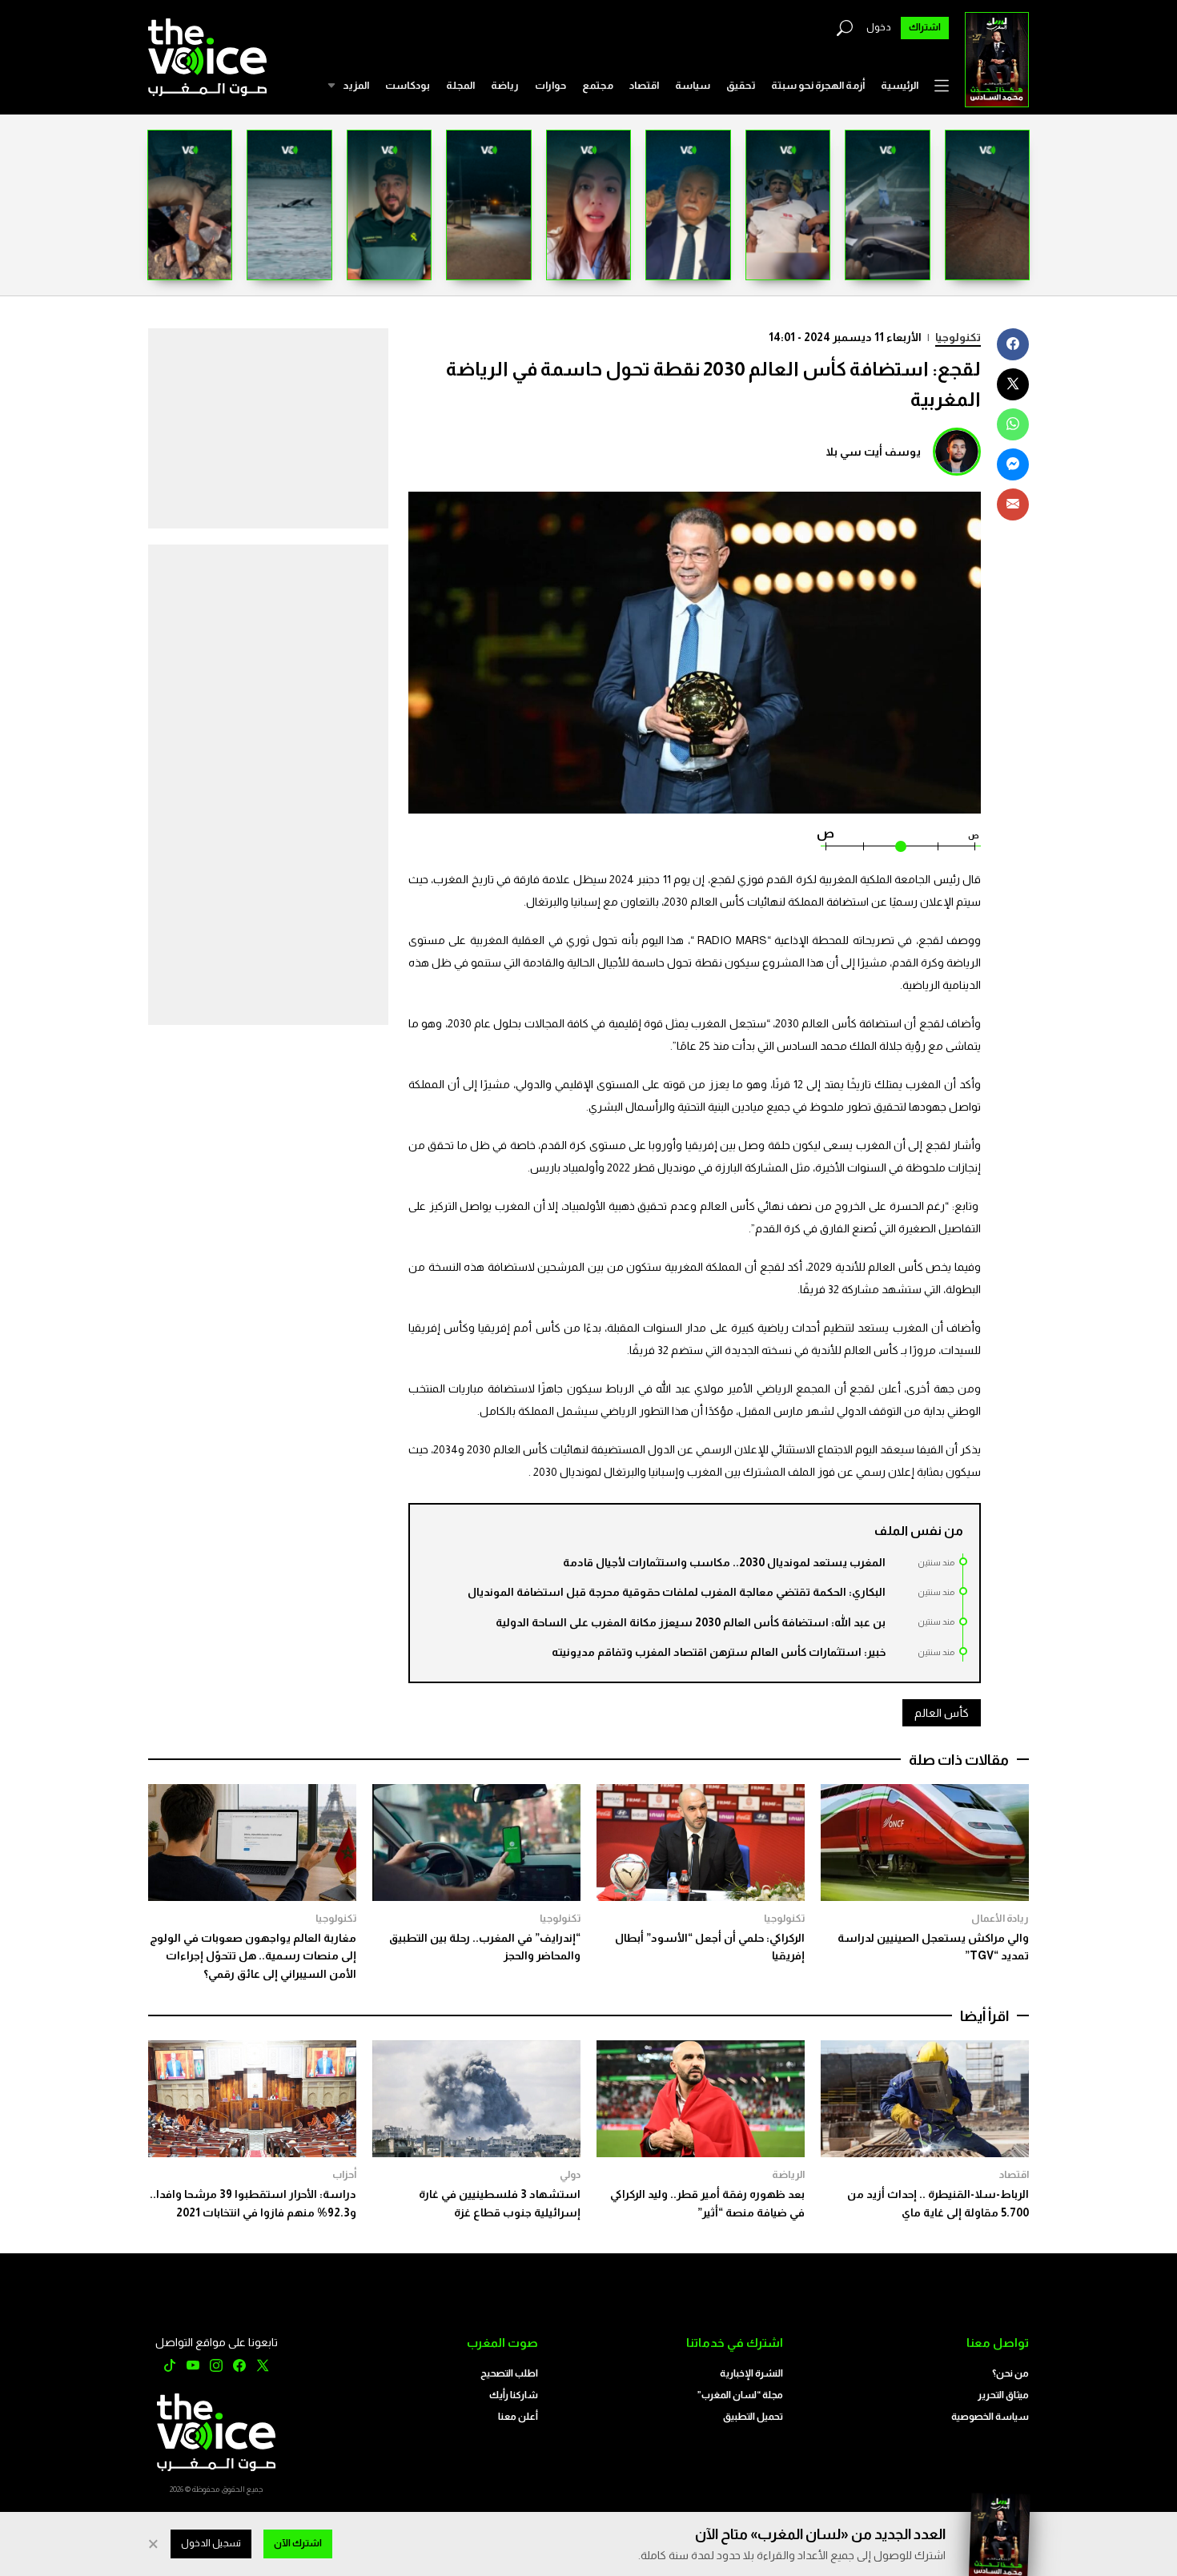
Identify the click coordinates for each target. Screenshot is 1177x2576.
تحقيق (741, 85)
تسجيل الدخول (211, 2543)
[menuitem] (900, 86)
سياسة (693, 85)
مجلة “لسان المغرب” (740, 2395)
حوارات (550, 85)
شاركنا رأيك (514, 2395)
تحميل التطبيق (753, 2417)
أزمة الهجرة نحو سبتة (818, 85)
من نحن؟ (1010, 2373)
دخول (879, 27)
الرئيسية (900, 85)
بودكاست (408, 85)
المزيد (356, 85)
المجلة (460, 85)
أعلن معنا (518, 2417)
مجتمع (598, 85)
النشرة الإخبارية (751, 2373)
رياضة (505, 85)
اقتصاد (644, 85)
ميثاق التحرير (1003, 2395)
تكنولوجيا (958, 337)
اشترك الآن (298, 2543)
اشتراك (925, 27)
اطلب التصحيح (509, 2373)
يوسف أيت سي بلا (873, 452)
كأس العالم (942, 1713)
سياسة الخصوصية (990, 2417)
